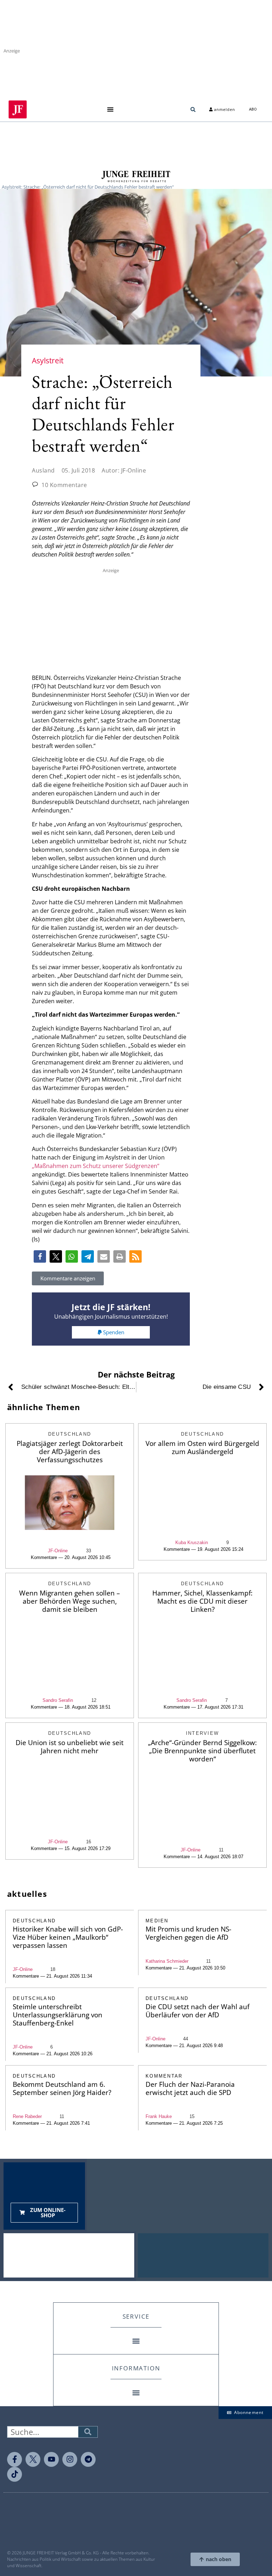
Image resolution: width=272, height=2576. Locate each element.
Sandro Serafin (58, 1700)
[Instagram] (70, 2459)
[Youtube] (51, 2459)
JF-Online (58, 1551)
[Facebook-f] (15, 2459)
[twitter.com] (33, 2459)
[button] (110, 109)
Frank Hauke (159, 2116)
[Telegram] (88, 2459)
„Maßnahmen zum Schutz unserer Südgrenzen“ (96, 1166)
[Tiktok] (15, 2474)
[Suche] (88, 2432)
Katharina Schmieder (167, 1961)
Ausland (43, 470)
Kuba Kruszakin (192, 1543)
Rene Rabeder (27, 2116)
